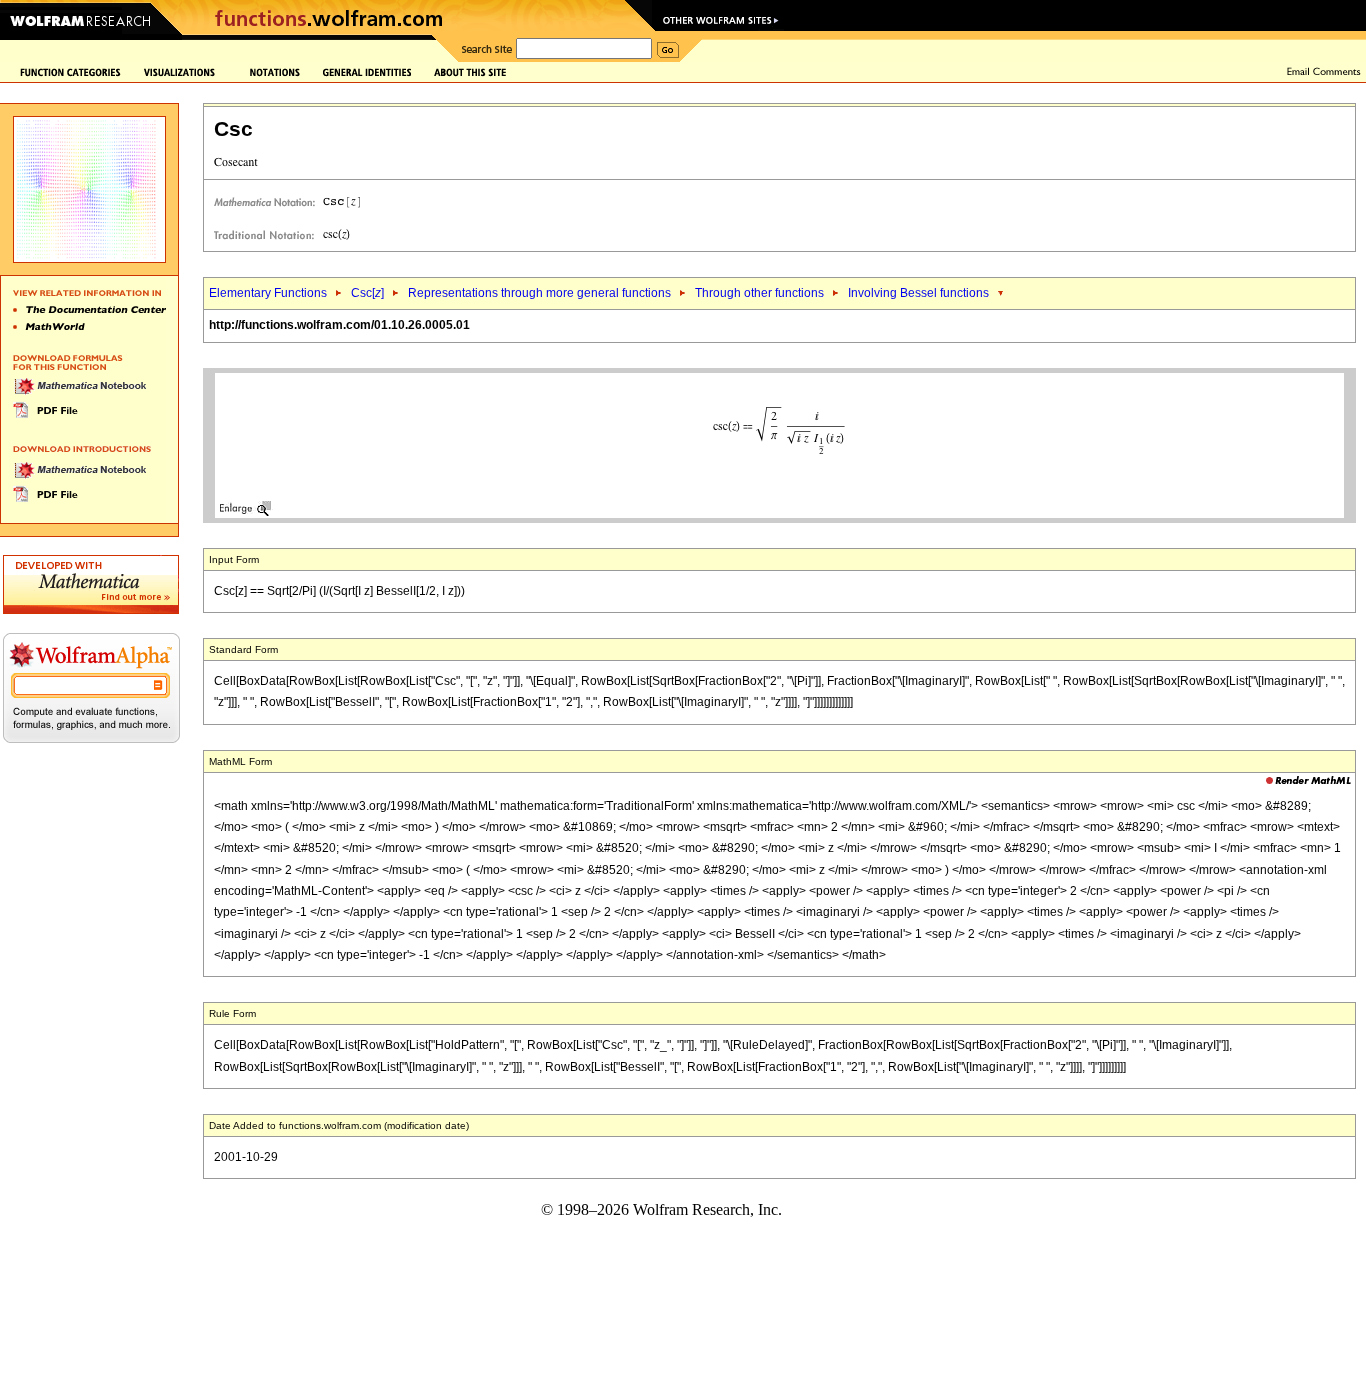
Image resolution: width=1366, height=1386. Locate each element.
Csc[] (367, 293)
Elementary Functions (268, 293)
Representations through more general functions (539, 293)
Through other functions (759, 293)
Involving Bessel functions (918, 293)
